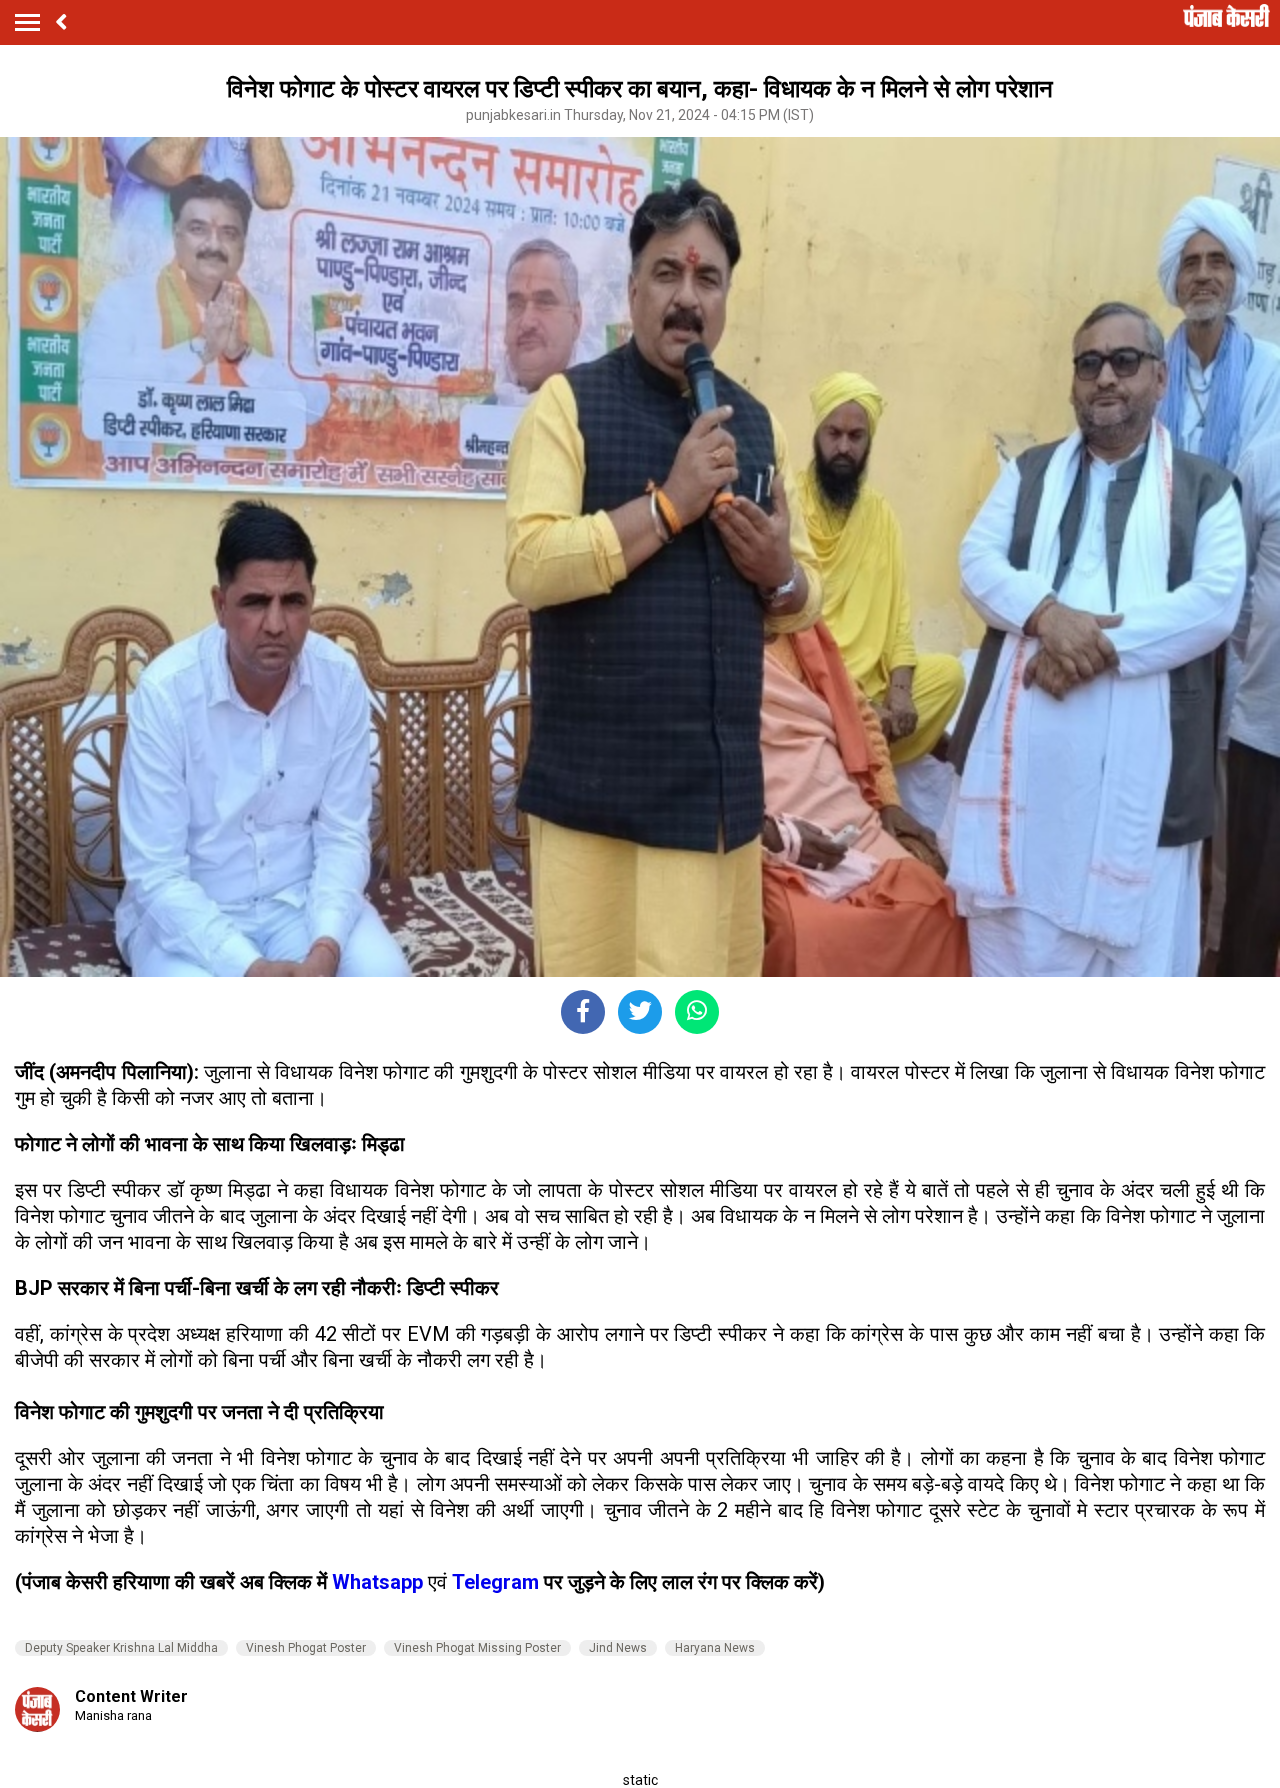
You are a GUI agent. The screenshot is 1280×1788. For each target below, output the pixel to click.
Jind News (618, 1648)
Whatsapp (380, 1582)
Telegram (495, 1582)
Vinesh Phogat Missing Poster (477, 1648)
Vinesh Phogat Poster (306, 1648)
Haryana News (715, 1648)
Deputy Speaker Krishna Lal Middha (121, 1648)
